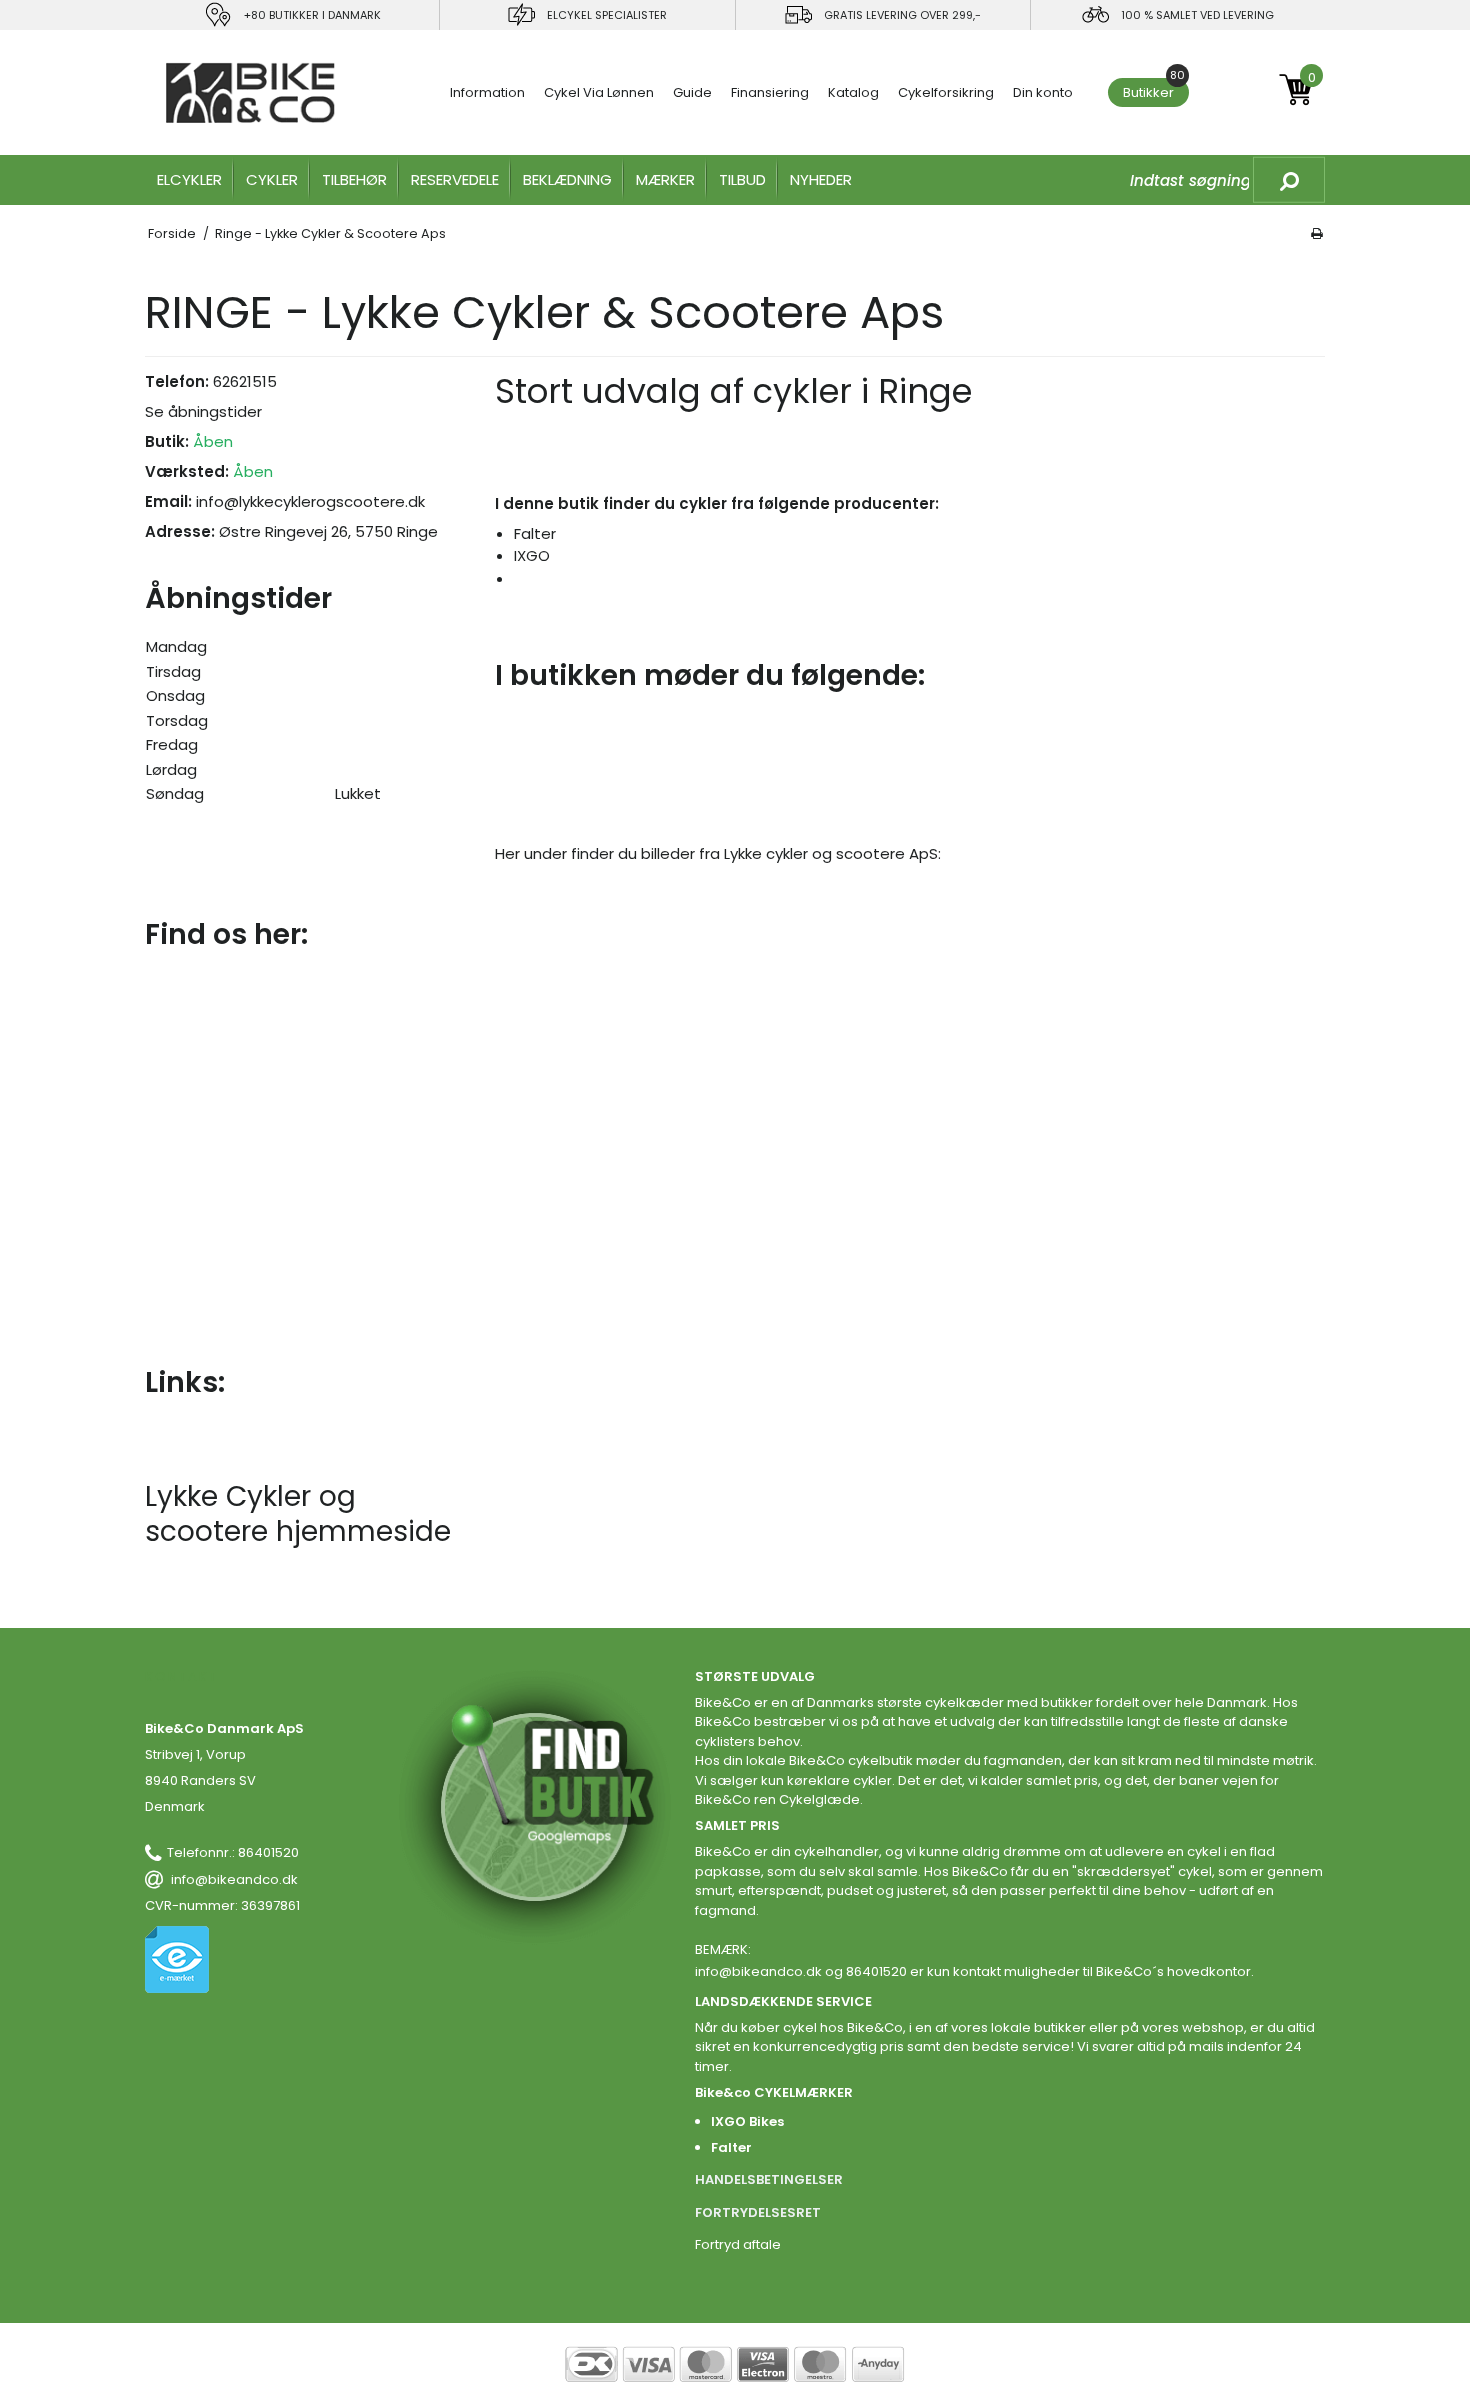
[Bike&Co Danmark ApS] (251, 93)
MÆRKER (665, 179)
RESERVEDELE (455, 179)
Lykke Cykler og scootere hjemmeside (298, 1513)
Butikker (1154, 90)
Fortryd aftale (738, 2244)
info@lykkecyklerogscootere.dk (310, 501)
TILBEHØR (354, 179)
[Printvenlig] (1317, 233)
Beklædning (567, 179)
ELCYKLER (189, 179)
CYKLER (272, 179)
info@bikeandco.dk (234, 1879)
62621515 (245, 381)
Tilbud (742, 179)
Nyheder (821, 179)
